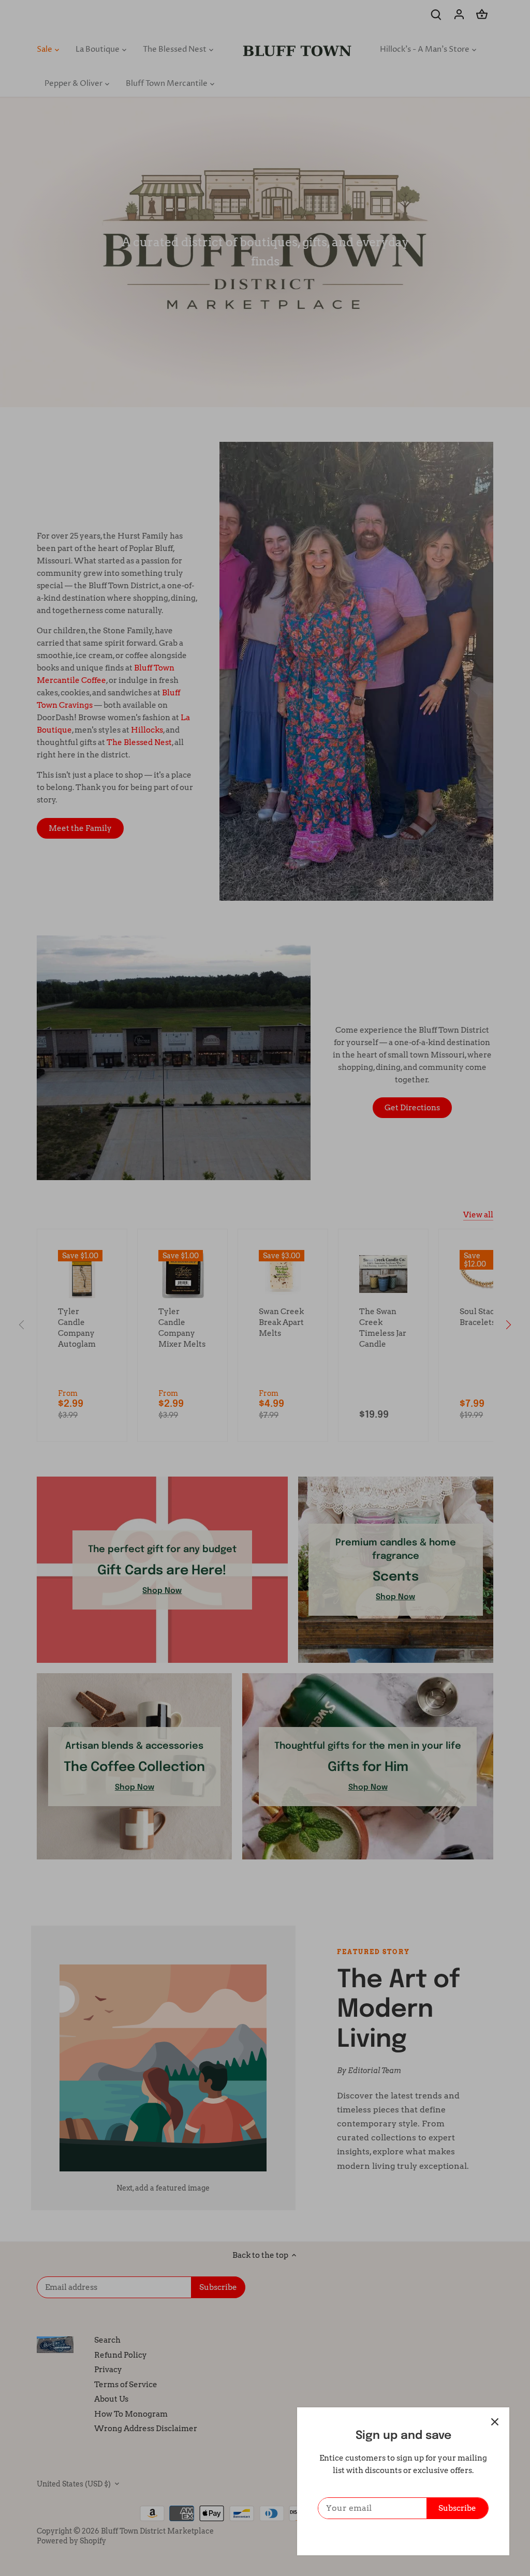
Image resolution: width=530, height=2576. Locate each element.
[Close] (495, 2422)
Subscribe (457, 2508)
